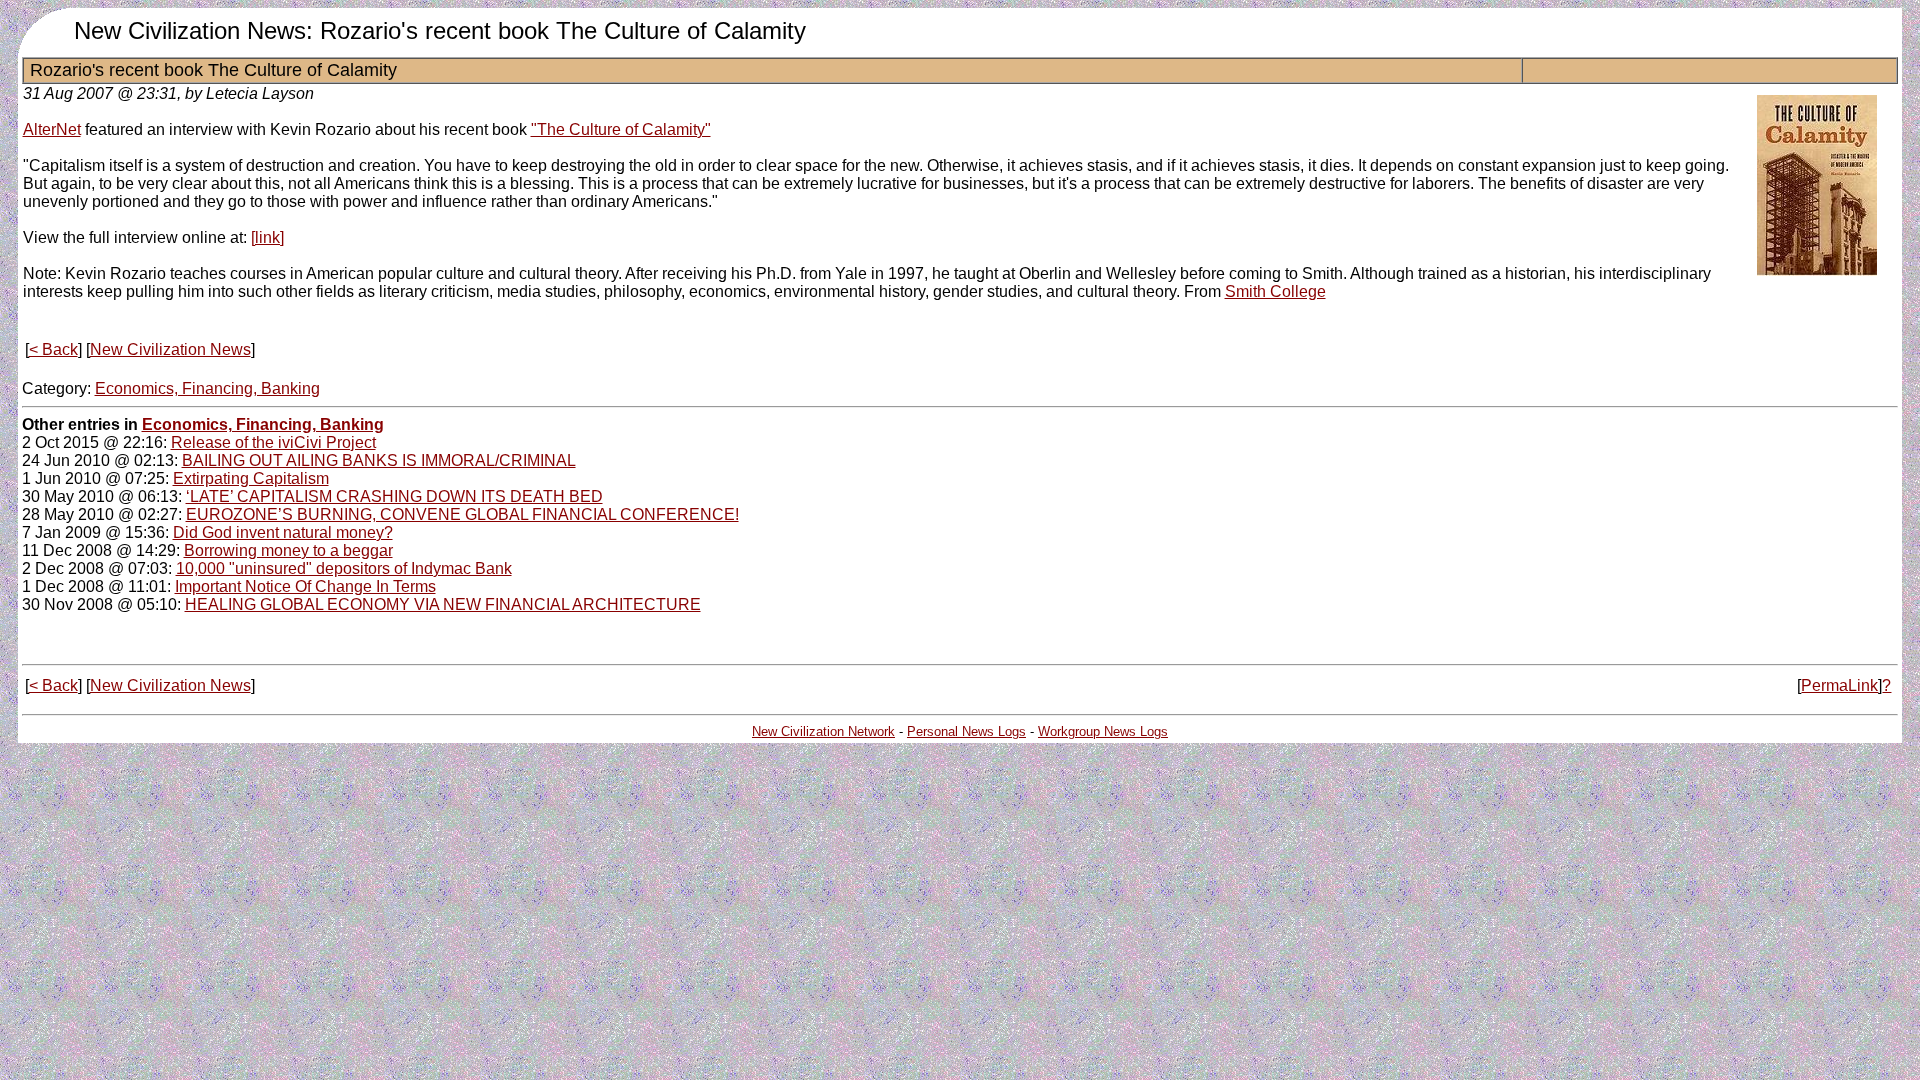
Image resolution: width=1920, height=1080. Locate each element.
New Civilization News (170, 349)
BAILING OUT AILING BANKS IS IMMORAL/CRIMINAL (379, 460)
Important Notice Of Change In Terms (305, 586)
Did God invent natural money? (283, 532)
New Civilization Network (823, 731)
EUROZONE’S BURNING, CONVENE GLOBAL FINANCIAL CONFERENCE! (462, 514)
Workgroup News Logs (1103, 731)
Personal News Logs (966, 731)
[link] (267, 237)
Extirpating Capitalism (251, 478)
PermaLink (1839, 685)
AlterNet (52, 129)
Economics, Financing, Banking (207, 388)
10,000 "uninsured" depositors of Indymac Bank (344, 568)
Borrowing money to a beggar (288, 550)
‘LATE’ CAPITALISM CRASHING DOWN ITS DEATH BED (394, 496)
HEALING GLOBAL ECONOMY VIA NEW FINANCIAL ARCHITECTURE (443, 604)
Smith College (1275, 291)
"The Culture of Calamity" (621, 129)
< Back (53, 349)
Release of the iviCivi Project (273, 442)
